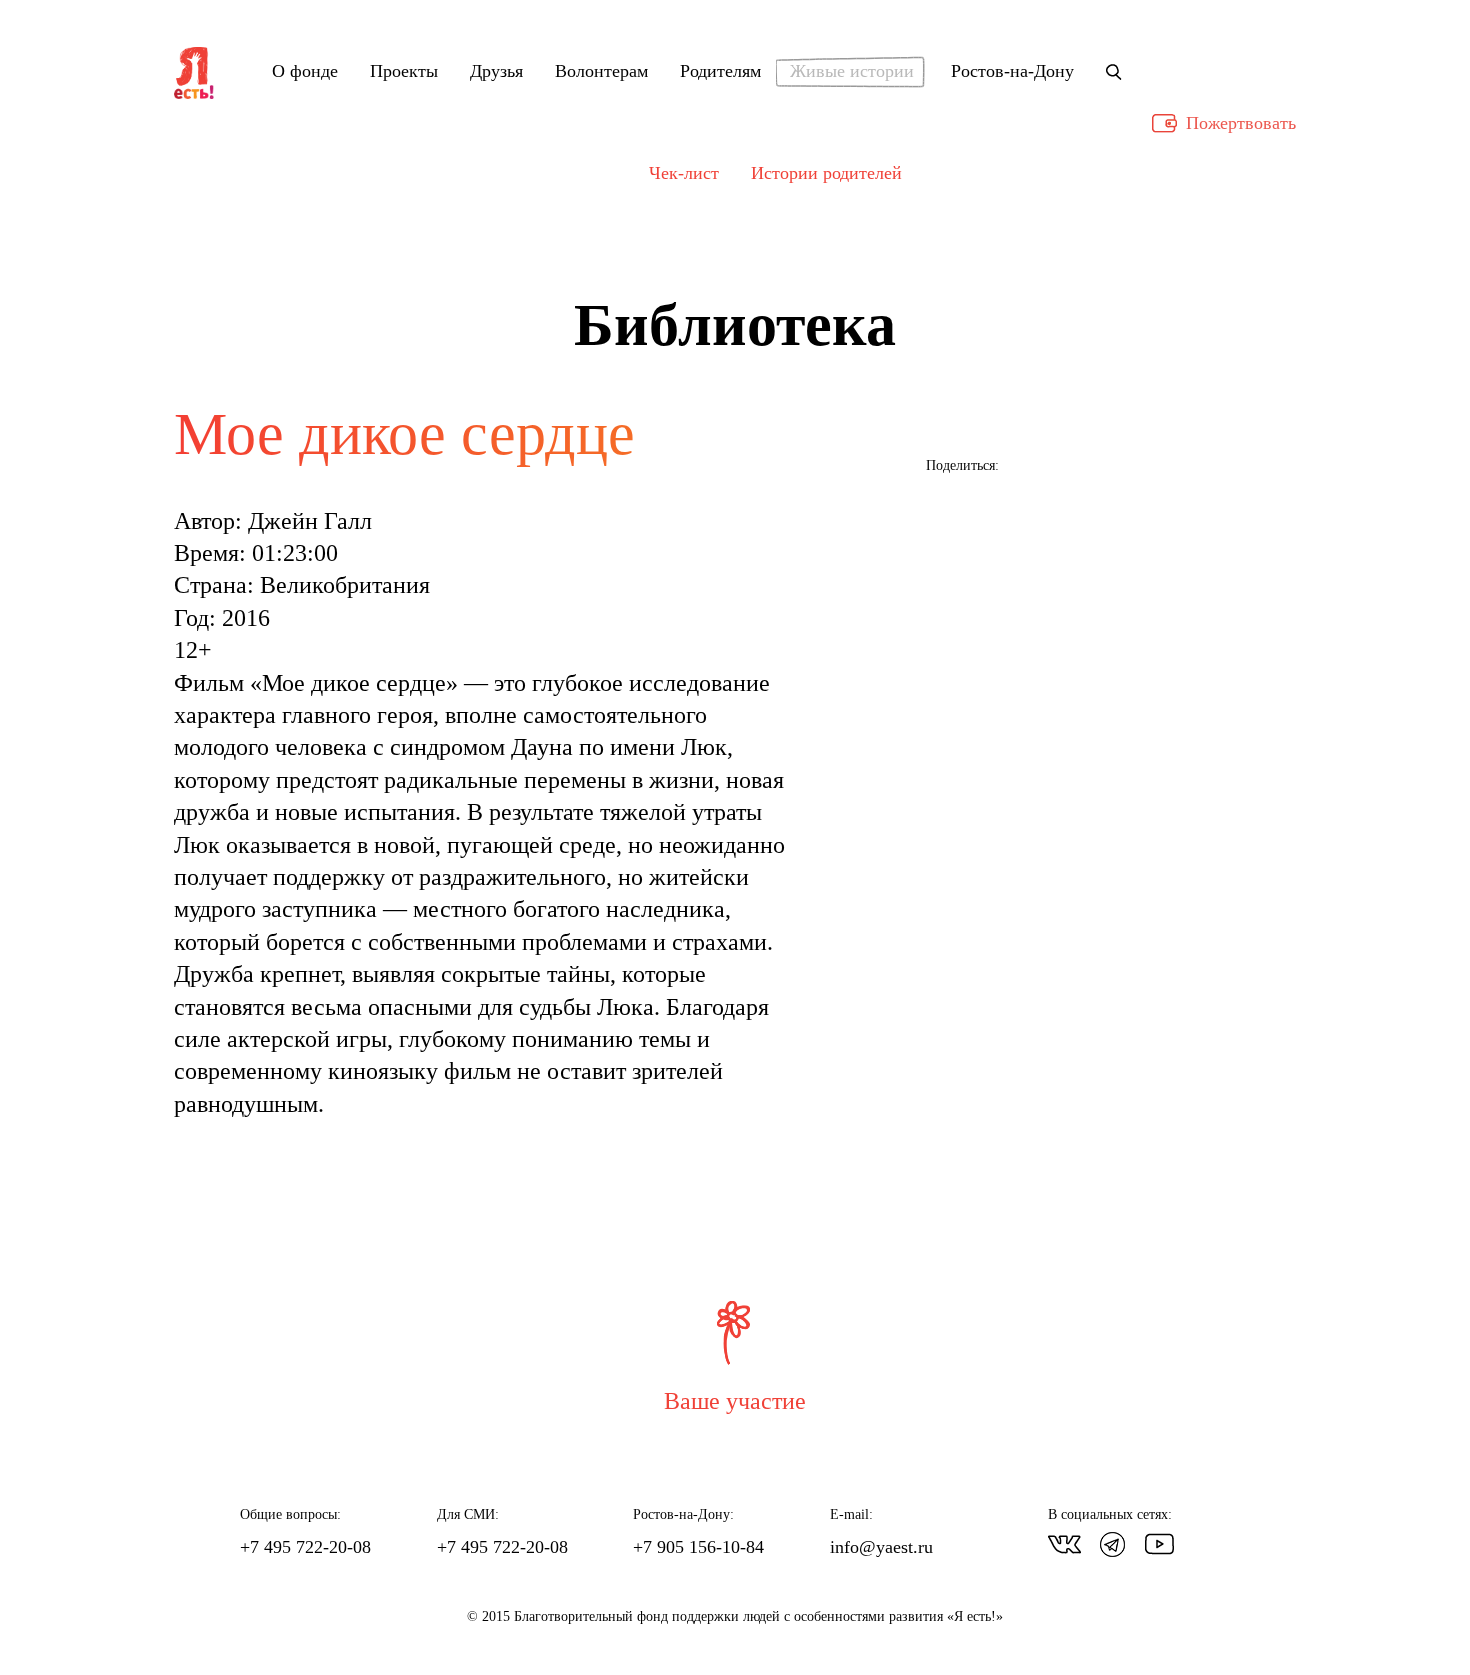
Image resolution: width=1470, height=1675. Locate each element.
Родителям (720, 72)
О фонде (305, 72)
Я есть (194, 74)
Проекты (404, 72)
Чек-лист (684, 173)
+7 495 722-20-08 (305, 1547)
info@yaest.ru (881, 1547)
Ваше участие (735, 1401)
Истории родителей (826, 173)
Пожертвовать (1241, 123)
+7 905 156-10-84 (698, 1547)
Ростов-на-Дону (1012, 72)
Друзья (496, 72)
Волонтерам (601, 72)
